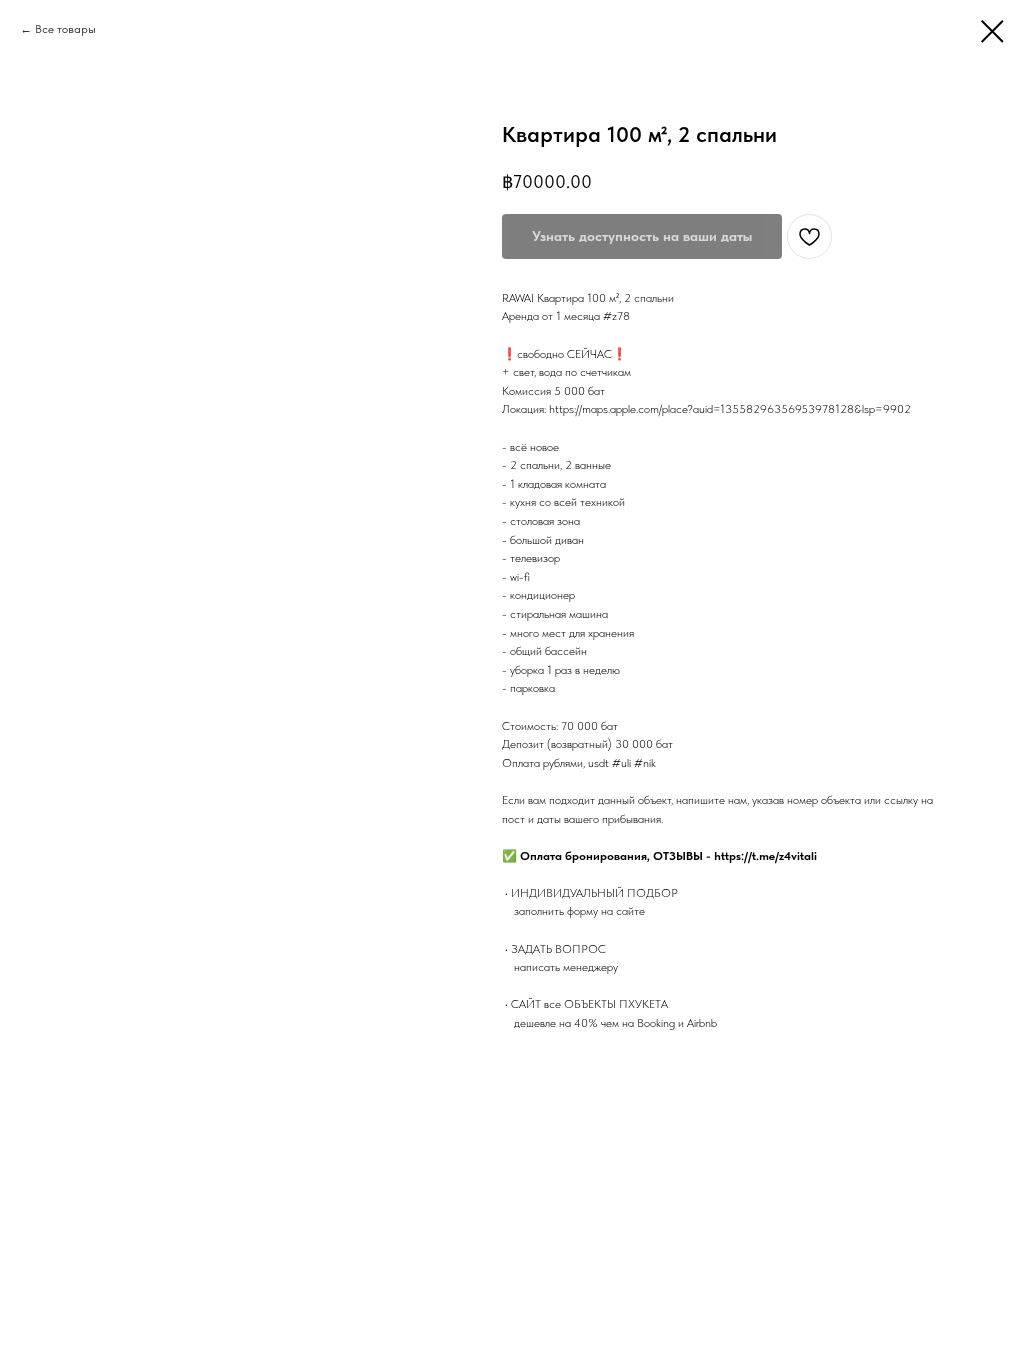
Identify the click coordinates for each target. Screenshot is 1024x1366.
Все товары (65, 29)
